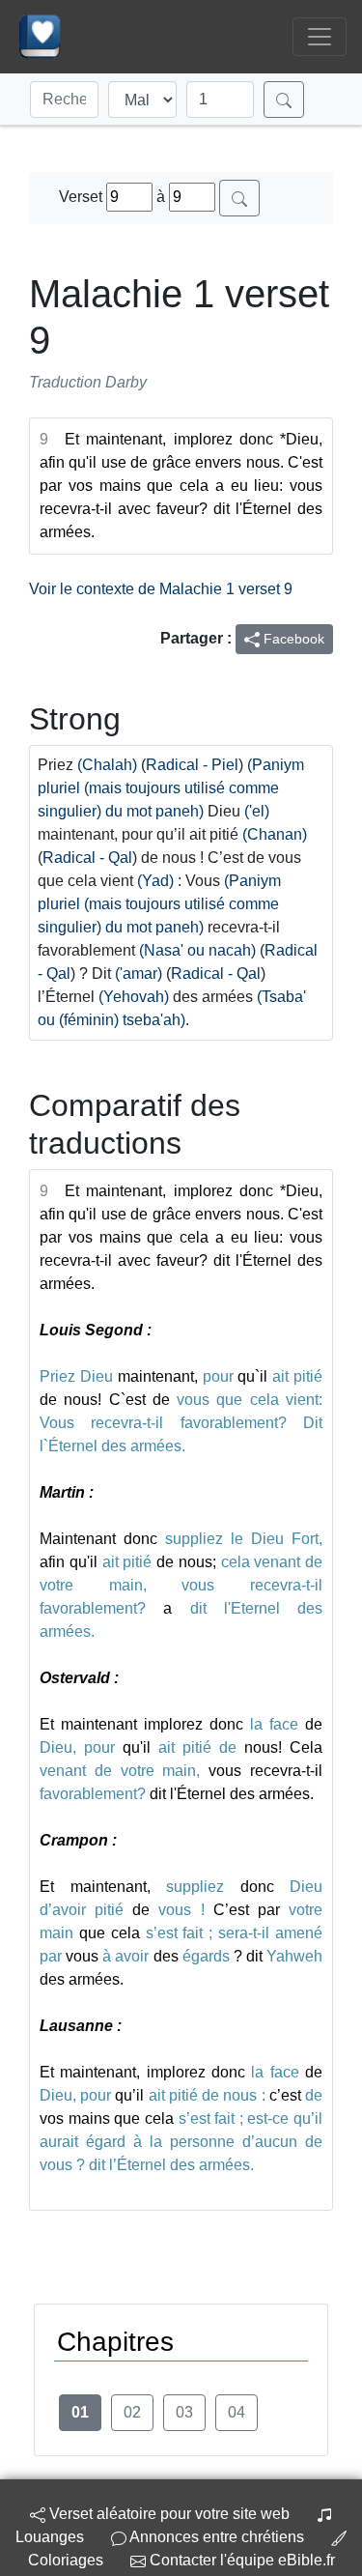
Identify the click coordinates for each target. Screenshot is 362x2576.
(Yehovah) (134, 997)
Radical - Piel (192, 765)
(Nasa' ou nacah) (197, 950)
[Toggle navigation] (320, 37)
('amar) (139, 973)
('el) (257, 811)
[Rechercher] (284, 100)
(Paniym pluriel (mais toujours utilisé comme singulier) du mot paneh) (171, 788)
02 (132, 2412)
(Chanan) (275, 834)
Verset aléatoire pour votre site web (167, 2514)
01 (80, 2412)
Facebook (292, 639)
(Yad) (155, 881)
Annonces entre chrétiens (217, 2537)
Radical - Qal (87, 858)
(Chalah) (107, 765)
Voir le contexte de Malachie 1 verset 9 (161, 589)
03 (184, 2412)
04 (237, 2412)
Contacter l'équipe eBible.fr (240, 2560)
